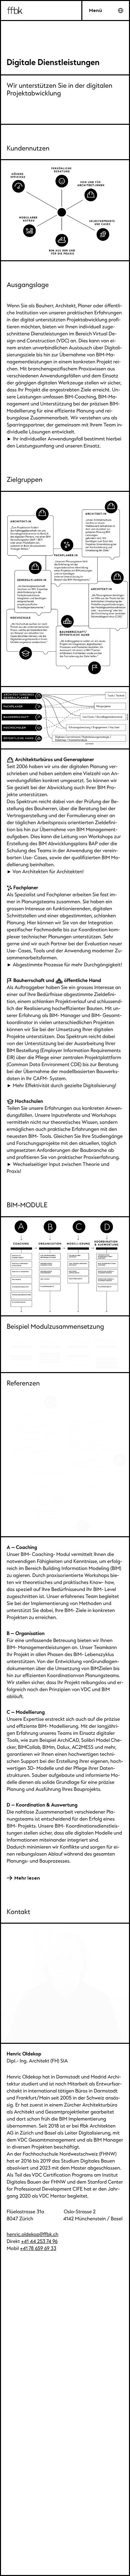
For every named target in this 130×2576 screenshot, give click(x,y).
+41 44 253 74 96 (39, 2241)
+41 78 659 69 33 (38, 2248)
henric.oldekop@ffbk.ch (32, 2234)
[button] (106, 11)
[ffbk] (65, 11)
